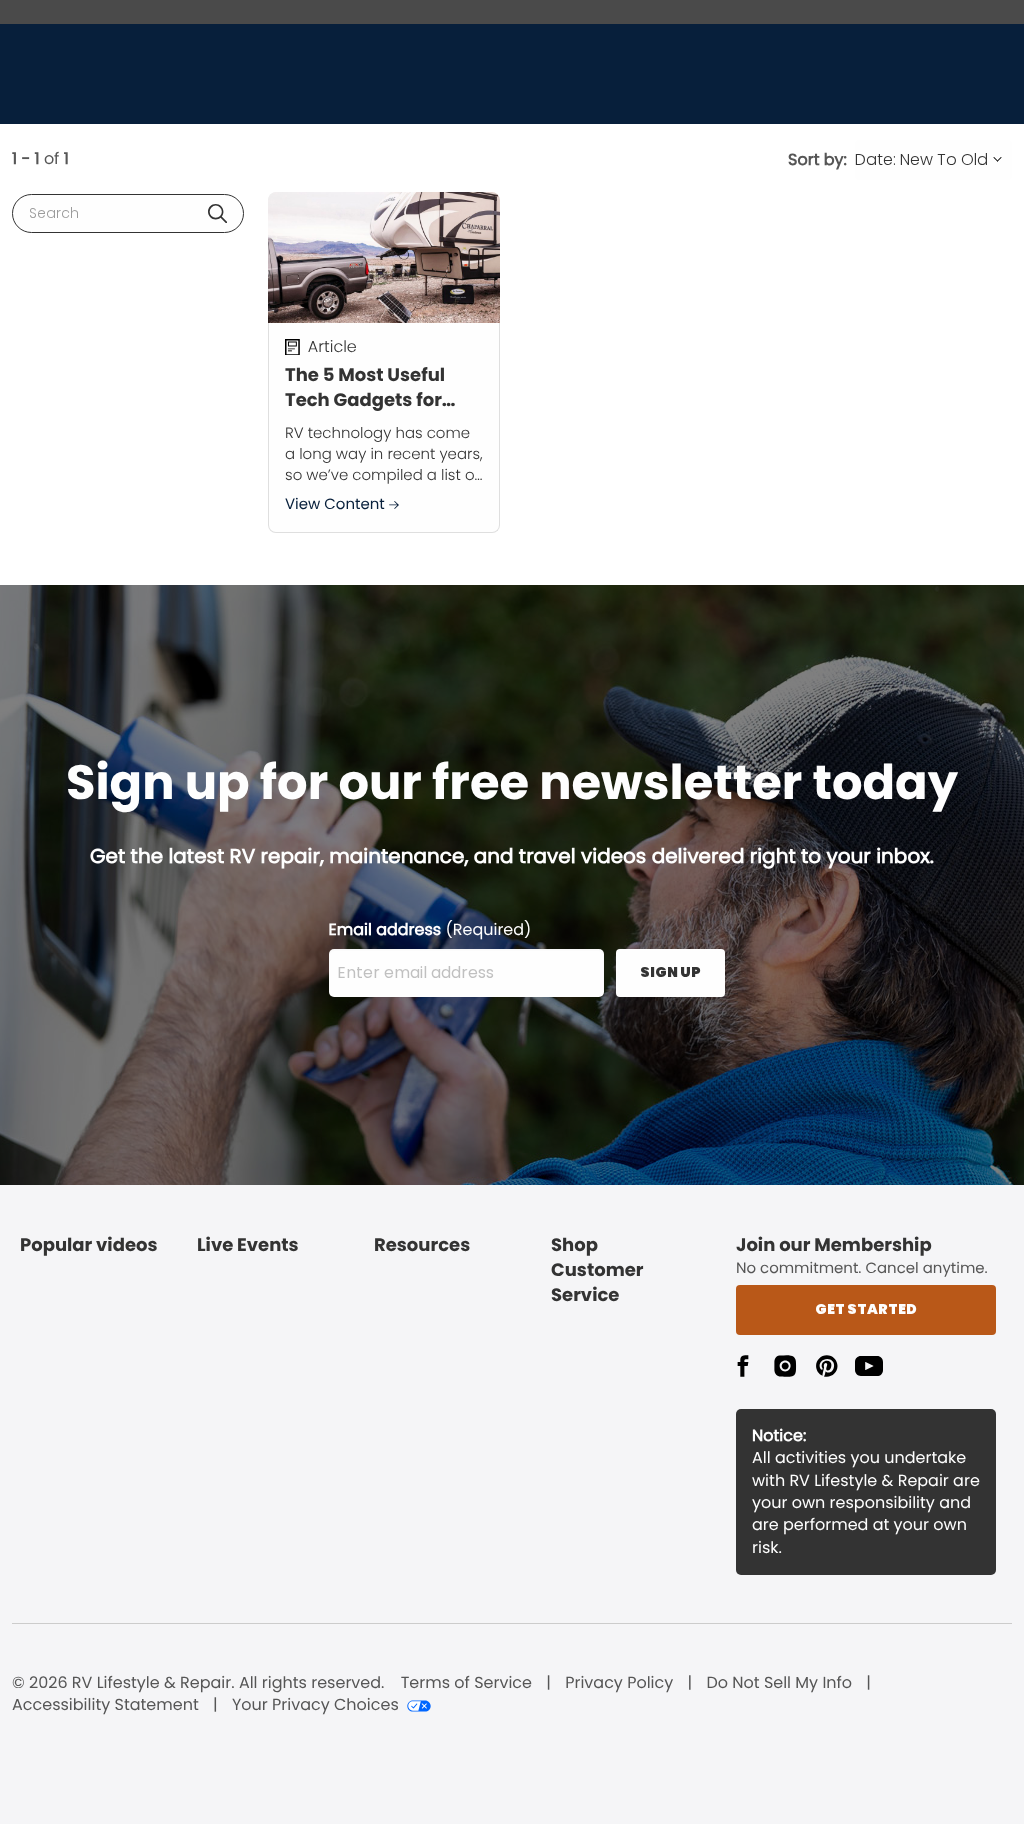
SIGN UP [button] (670, 972)
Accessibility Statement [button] (105, 1705)
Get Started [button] (866, 1309)
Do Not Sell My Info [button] (779, 1683)
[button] (217, 213)
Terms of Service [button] (466, 1683)
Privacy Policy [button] (619, 1683)
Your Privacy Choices (315, 1705)
